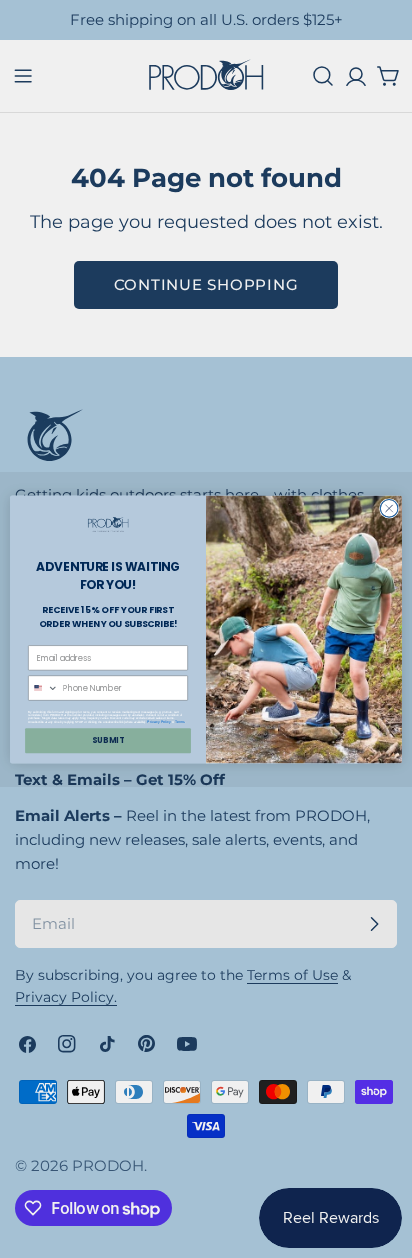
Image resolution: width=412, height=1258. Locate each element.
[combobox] (44, 687)
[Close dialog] (389, 508)
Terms (180, 721)
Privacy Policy (159, 721)
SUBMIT (108, 740)
